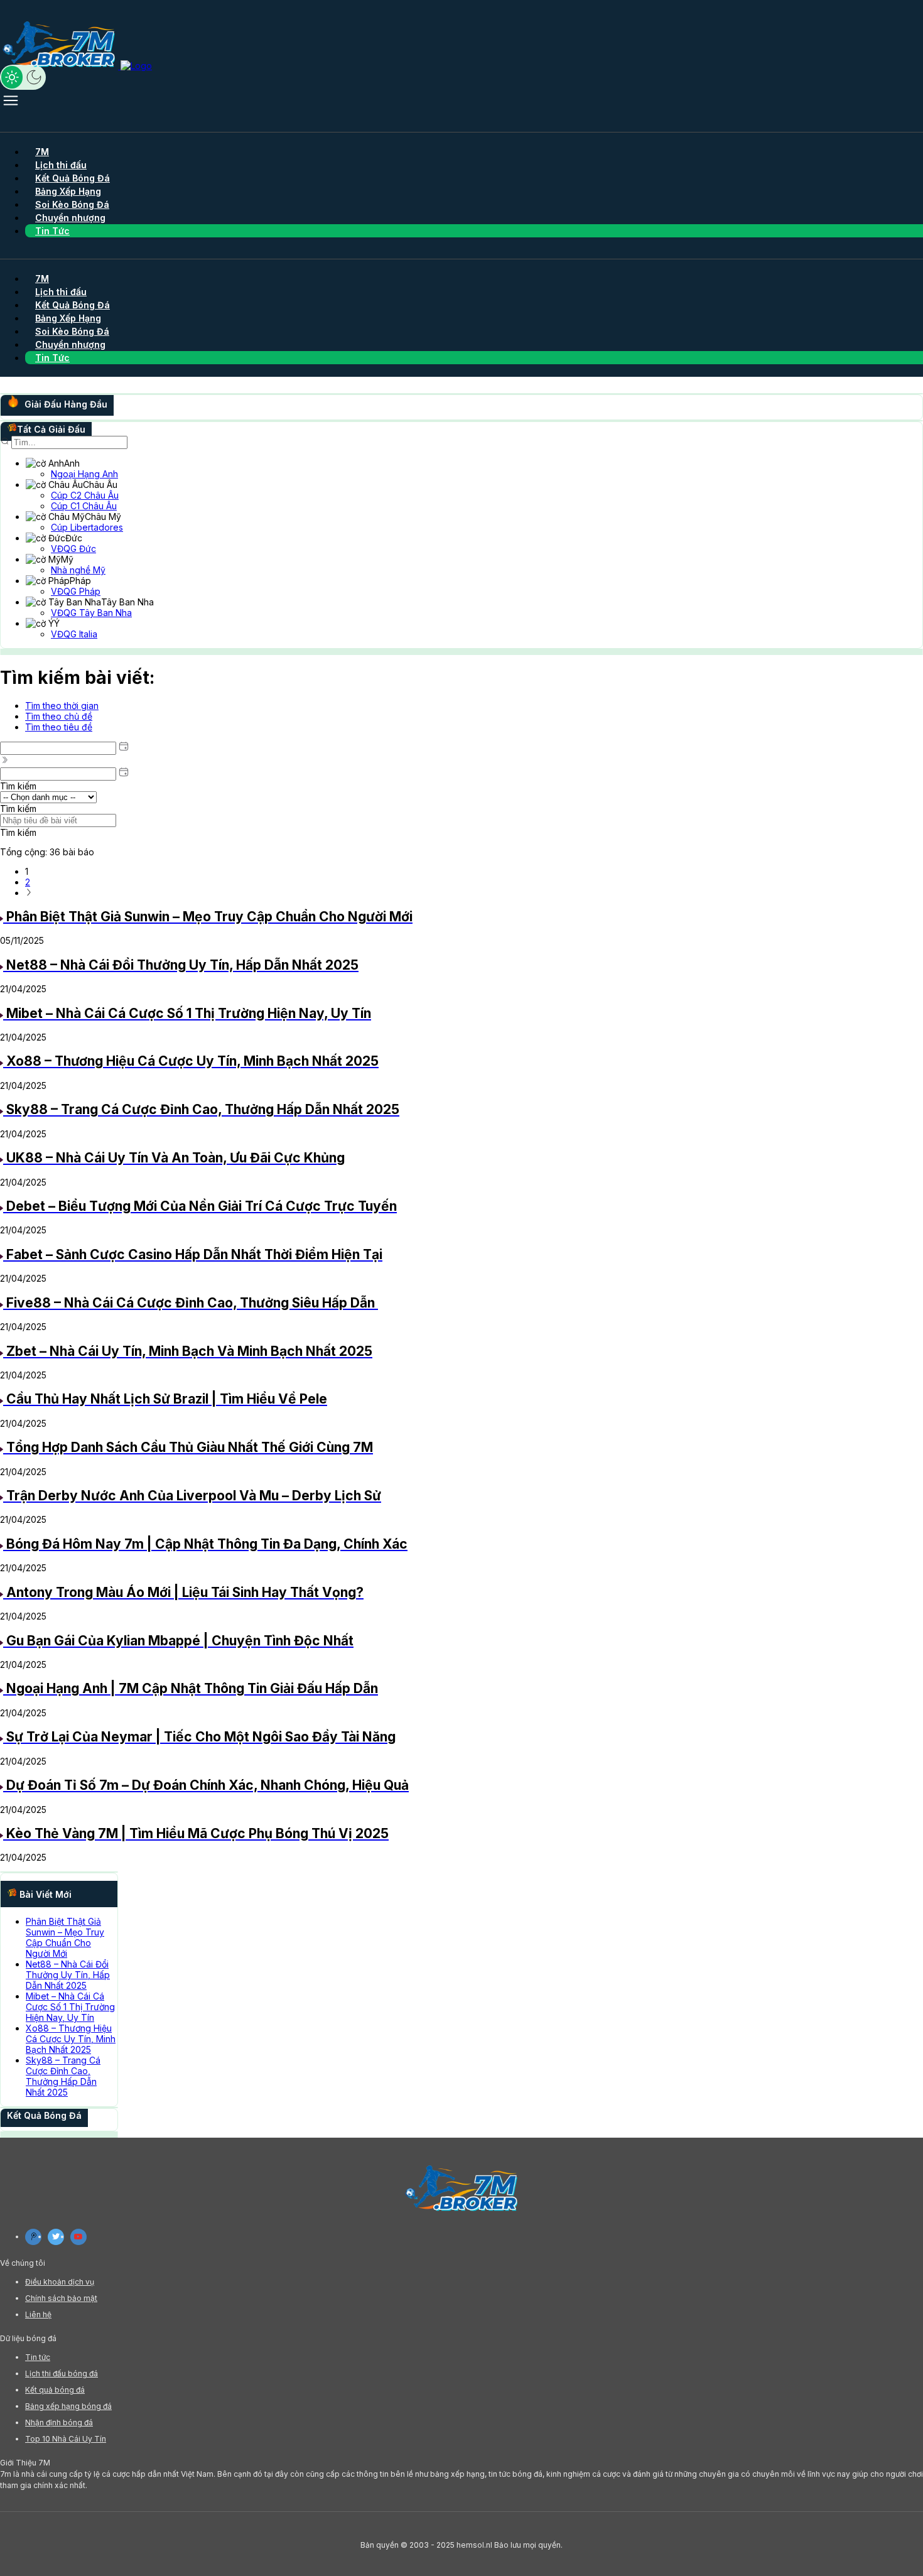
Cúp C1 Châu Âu (84, 506)
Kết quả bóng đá (55, 2390)
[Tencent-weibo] (33, 2237)
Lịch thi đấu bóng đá (62, 2373)
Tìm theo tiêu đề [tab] (59, 727)
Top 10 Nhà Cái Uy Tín (66, 2439)
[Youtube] (78, 2237)
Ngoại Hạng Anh (84, 474)
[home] (76, 66)
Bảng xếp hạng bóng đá (68, 2406)
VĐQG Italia (74, 634)
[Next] (29, 893)
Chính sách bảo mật (61, 2298)
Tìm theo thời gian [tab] (62, 706)
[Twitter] (56, 2237)
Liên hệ (38, 2314)
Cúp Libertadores (87, 527)
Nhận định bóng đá (59, 2422)
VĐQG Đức (73, 549)
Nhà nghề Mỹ (78, 570)
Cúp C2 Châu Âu (85, 495)
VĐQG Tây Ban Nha (91, 613)
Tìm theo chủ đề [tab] (59, 716)
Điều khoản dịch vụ (60, 2282)
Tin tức (38, 2357)
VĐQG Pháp (76, 591)
